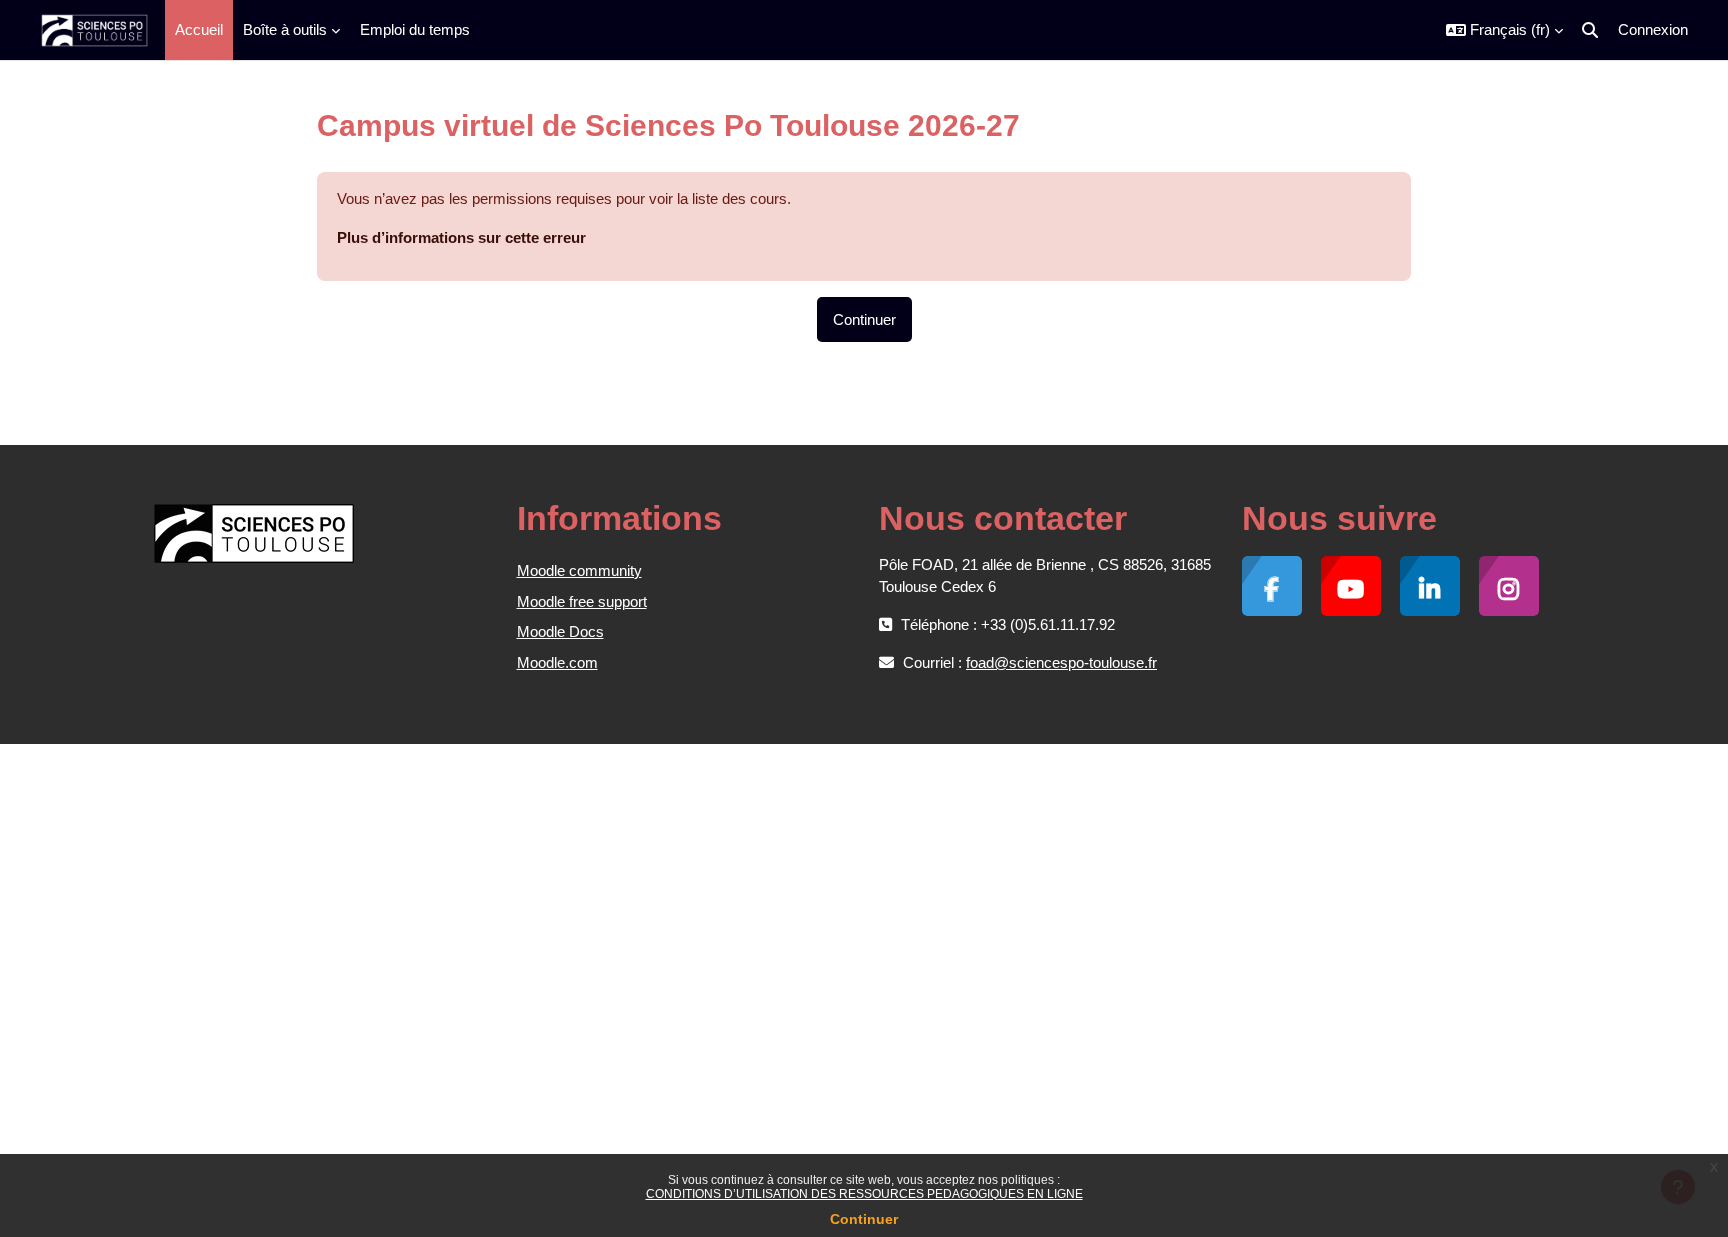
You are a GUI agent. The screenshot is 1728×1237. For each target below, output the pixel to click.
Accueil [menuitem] (199, 29)
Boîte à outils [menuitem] (285, 29)
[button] (1504, 30)
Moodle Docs (560, 631)
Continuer (864, 1219)
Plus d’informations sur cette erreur (461, 237)
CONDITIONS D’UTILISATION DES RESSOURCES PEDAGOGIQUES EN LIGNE (864, 1194)
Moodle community (579, 570)
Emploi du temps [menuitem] (415, 29)
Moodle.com (557, 662)
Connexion (1653, 29)
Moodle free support (582, 601)
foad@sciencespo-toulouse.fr (1061, 662)
